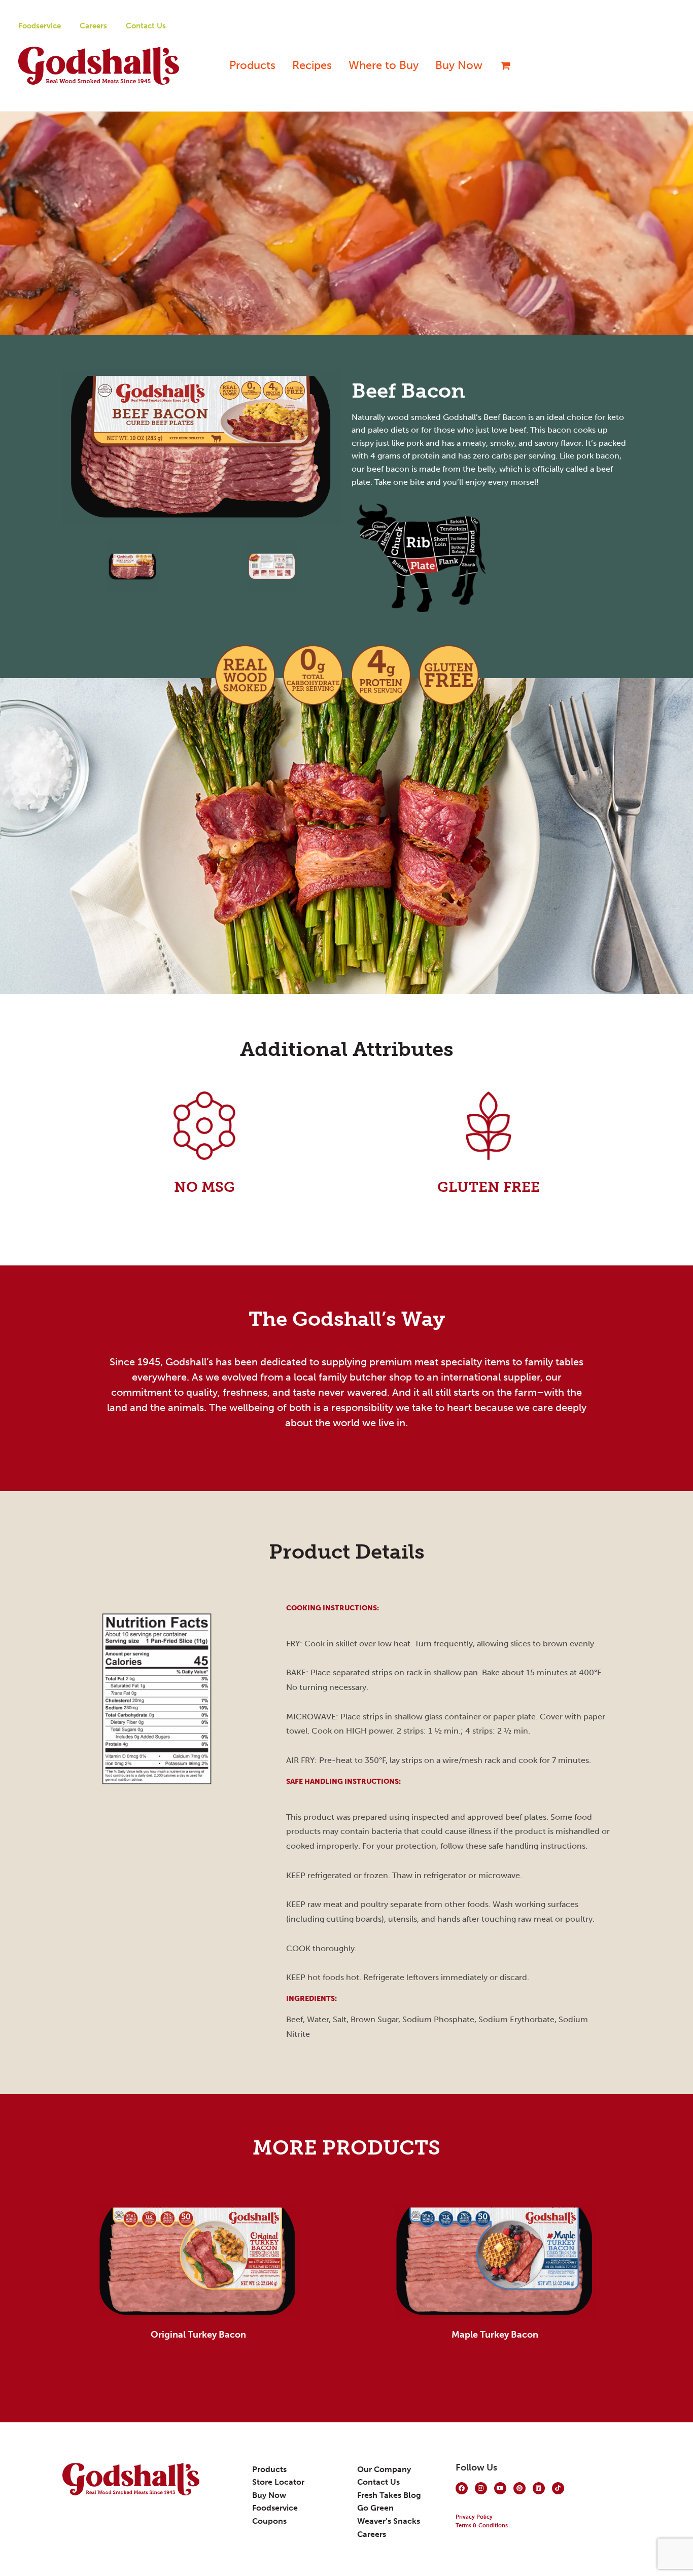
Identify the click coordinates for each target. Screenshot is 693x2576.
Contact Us (146, 26)
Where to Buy (384, 65)
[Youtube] (500, 2488)
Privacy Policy (474, 2517)
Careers (93, 26)
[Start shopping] (502, 65)
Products (252, 65)
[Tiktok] (558, 2488)
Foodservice (40, 26)
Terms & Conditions (482, 2526)
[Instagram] (481, 2488)
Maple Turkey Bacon (495, 2335)
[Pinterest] (519, 2488)
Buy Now (459, 65)
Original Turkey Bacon (198, 2335)
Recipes (312, 65)
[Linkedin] (539, 2488)
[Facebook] (462, 2488)
